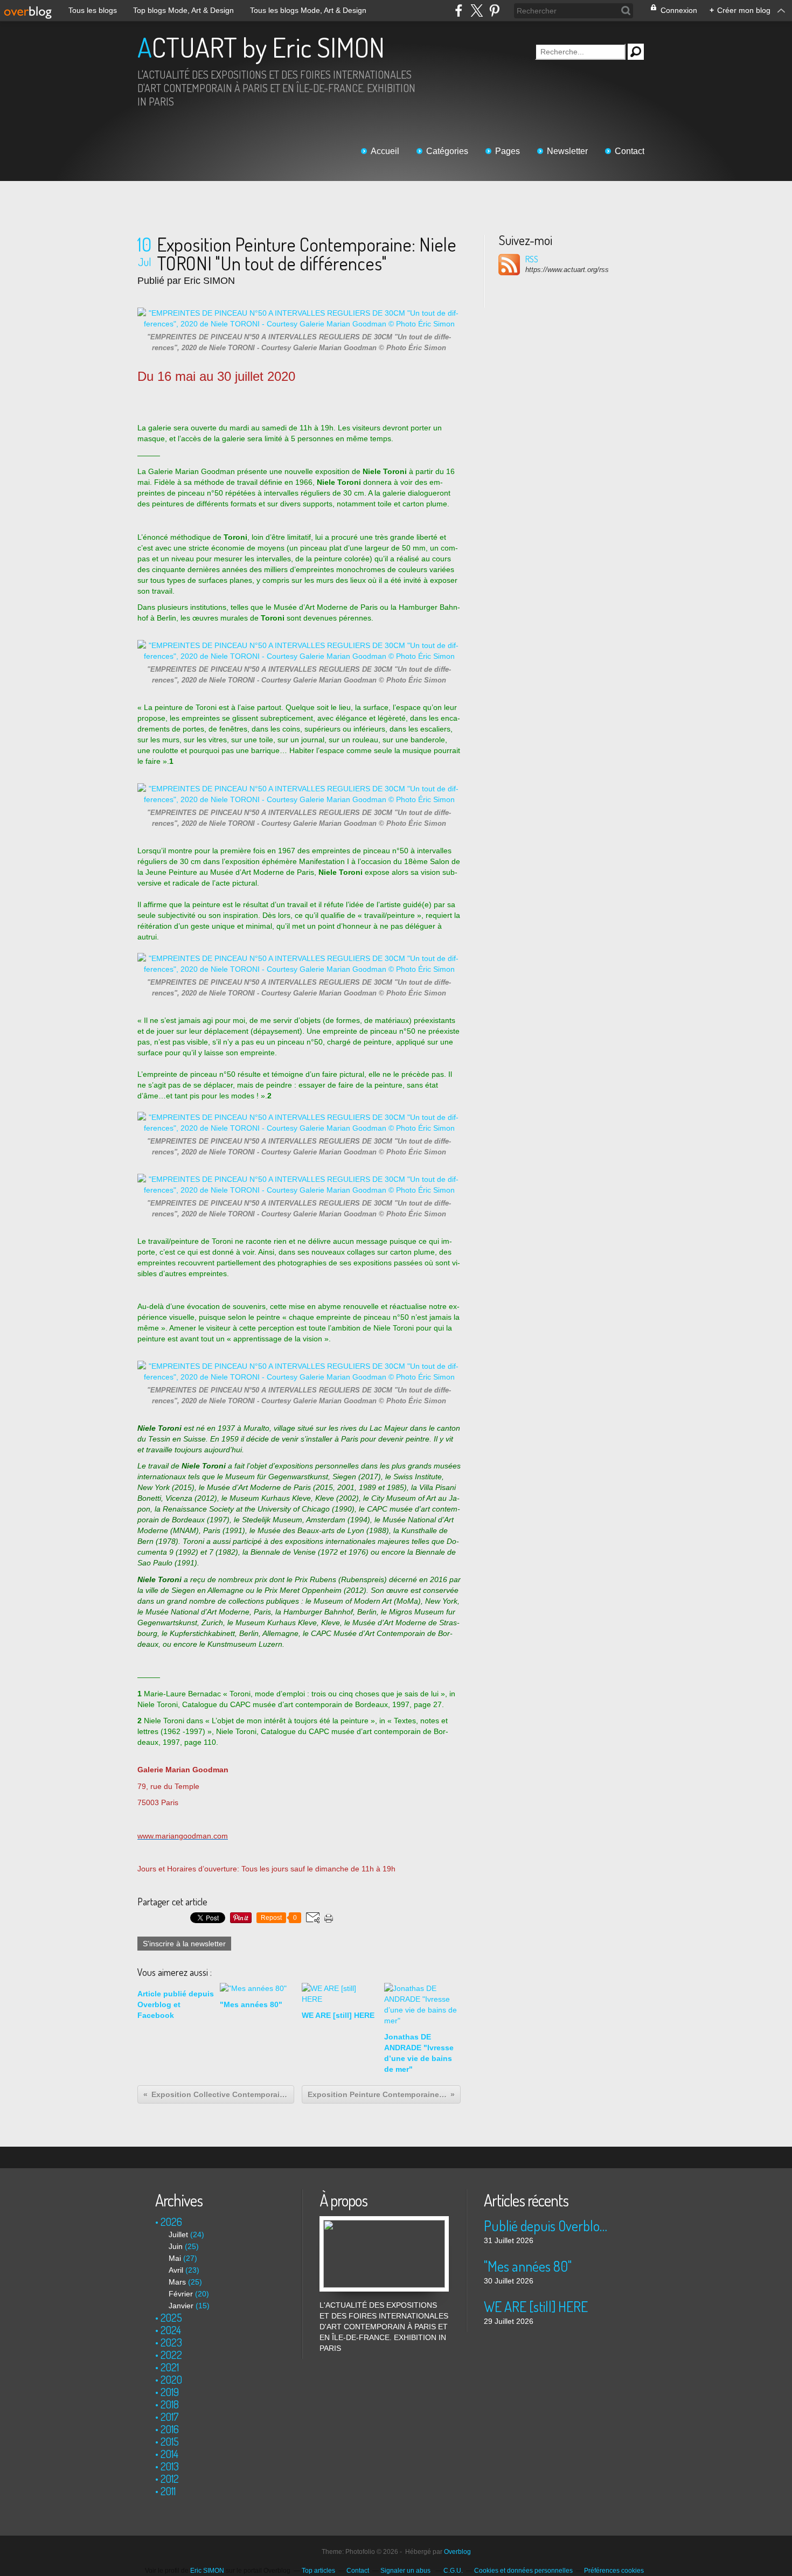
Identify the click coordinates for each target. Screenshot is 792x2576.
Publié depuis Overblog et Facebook (548, 2226)
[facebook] (459, 11)
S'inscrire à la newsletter (184, 1944)
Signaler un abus (406, 2571)
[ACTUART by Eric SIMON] (384, 2222)
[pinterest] (494, 11)
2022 (171, 2355)
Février (181, 2294)
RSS (532, 259)
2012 (170, 2478)
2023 (171, 2342)
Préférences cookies (614, 2571)
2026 (171, 2222)
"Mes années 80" (528, 2266)
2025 (171, 2317)
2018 (170, 2404)
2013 (170, 2466)
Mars (177, 2282)
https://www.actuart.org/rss (567, 270)
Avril (176, 2270)
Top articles (318, 2571)
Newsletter (567, 151)
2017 (170, 2417)
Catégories (447, 151)
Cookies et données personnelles (523, 2571)
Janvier (181, 2306)
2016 (170, 2429)
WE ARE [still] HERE (536, 2306)
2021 (170, 2367)
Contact (630, 151)
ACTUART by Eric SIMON (261, 47)
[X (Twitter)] (477, 11)
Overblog (457, 2552)
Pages (508, 151)
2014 (169, 2454)
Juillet (178, 2234)
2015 (170, 2441)
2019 (170, 2392)
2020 (171, 2379)
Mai (175, 2258)
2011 (168, 2491)
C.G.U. (453, 2571)
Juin (176, 2246)
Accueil (385, 151)
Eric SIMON (207, 2571)
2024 (171, 2330)
